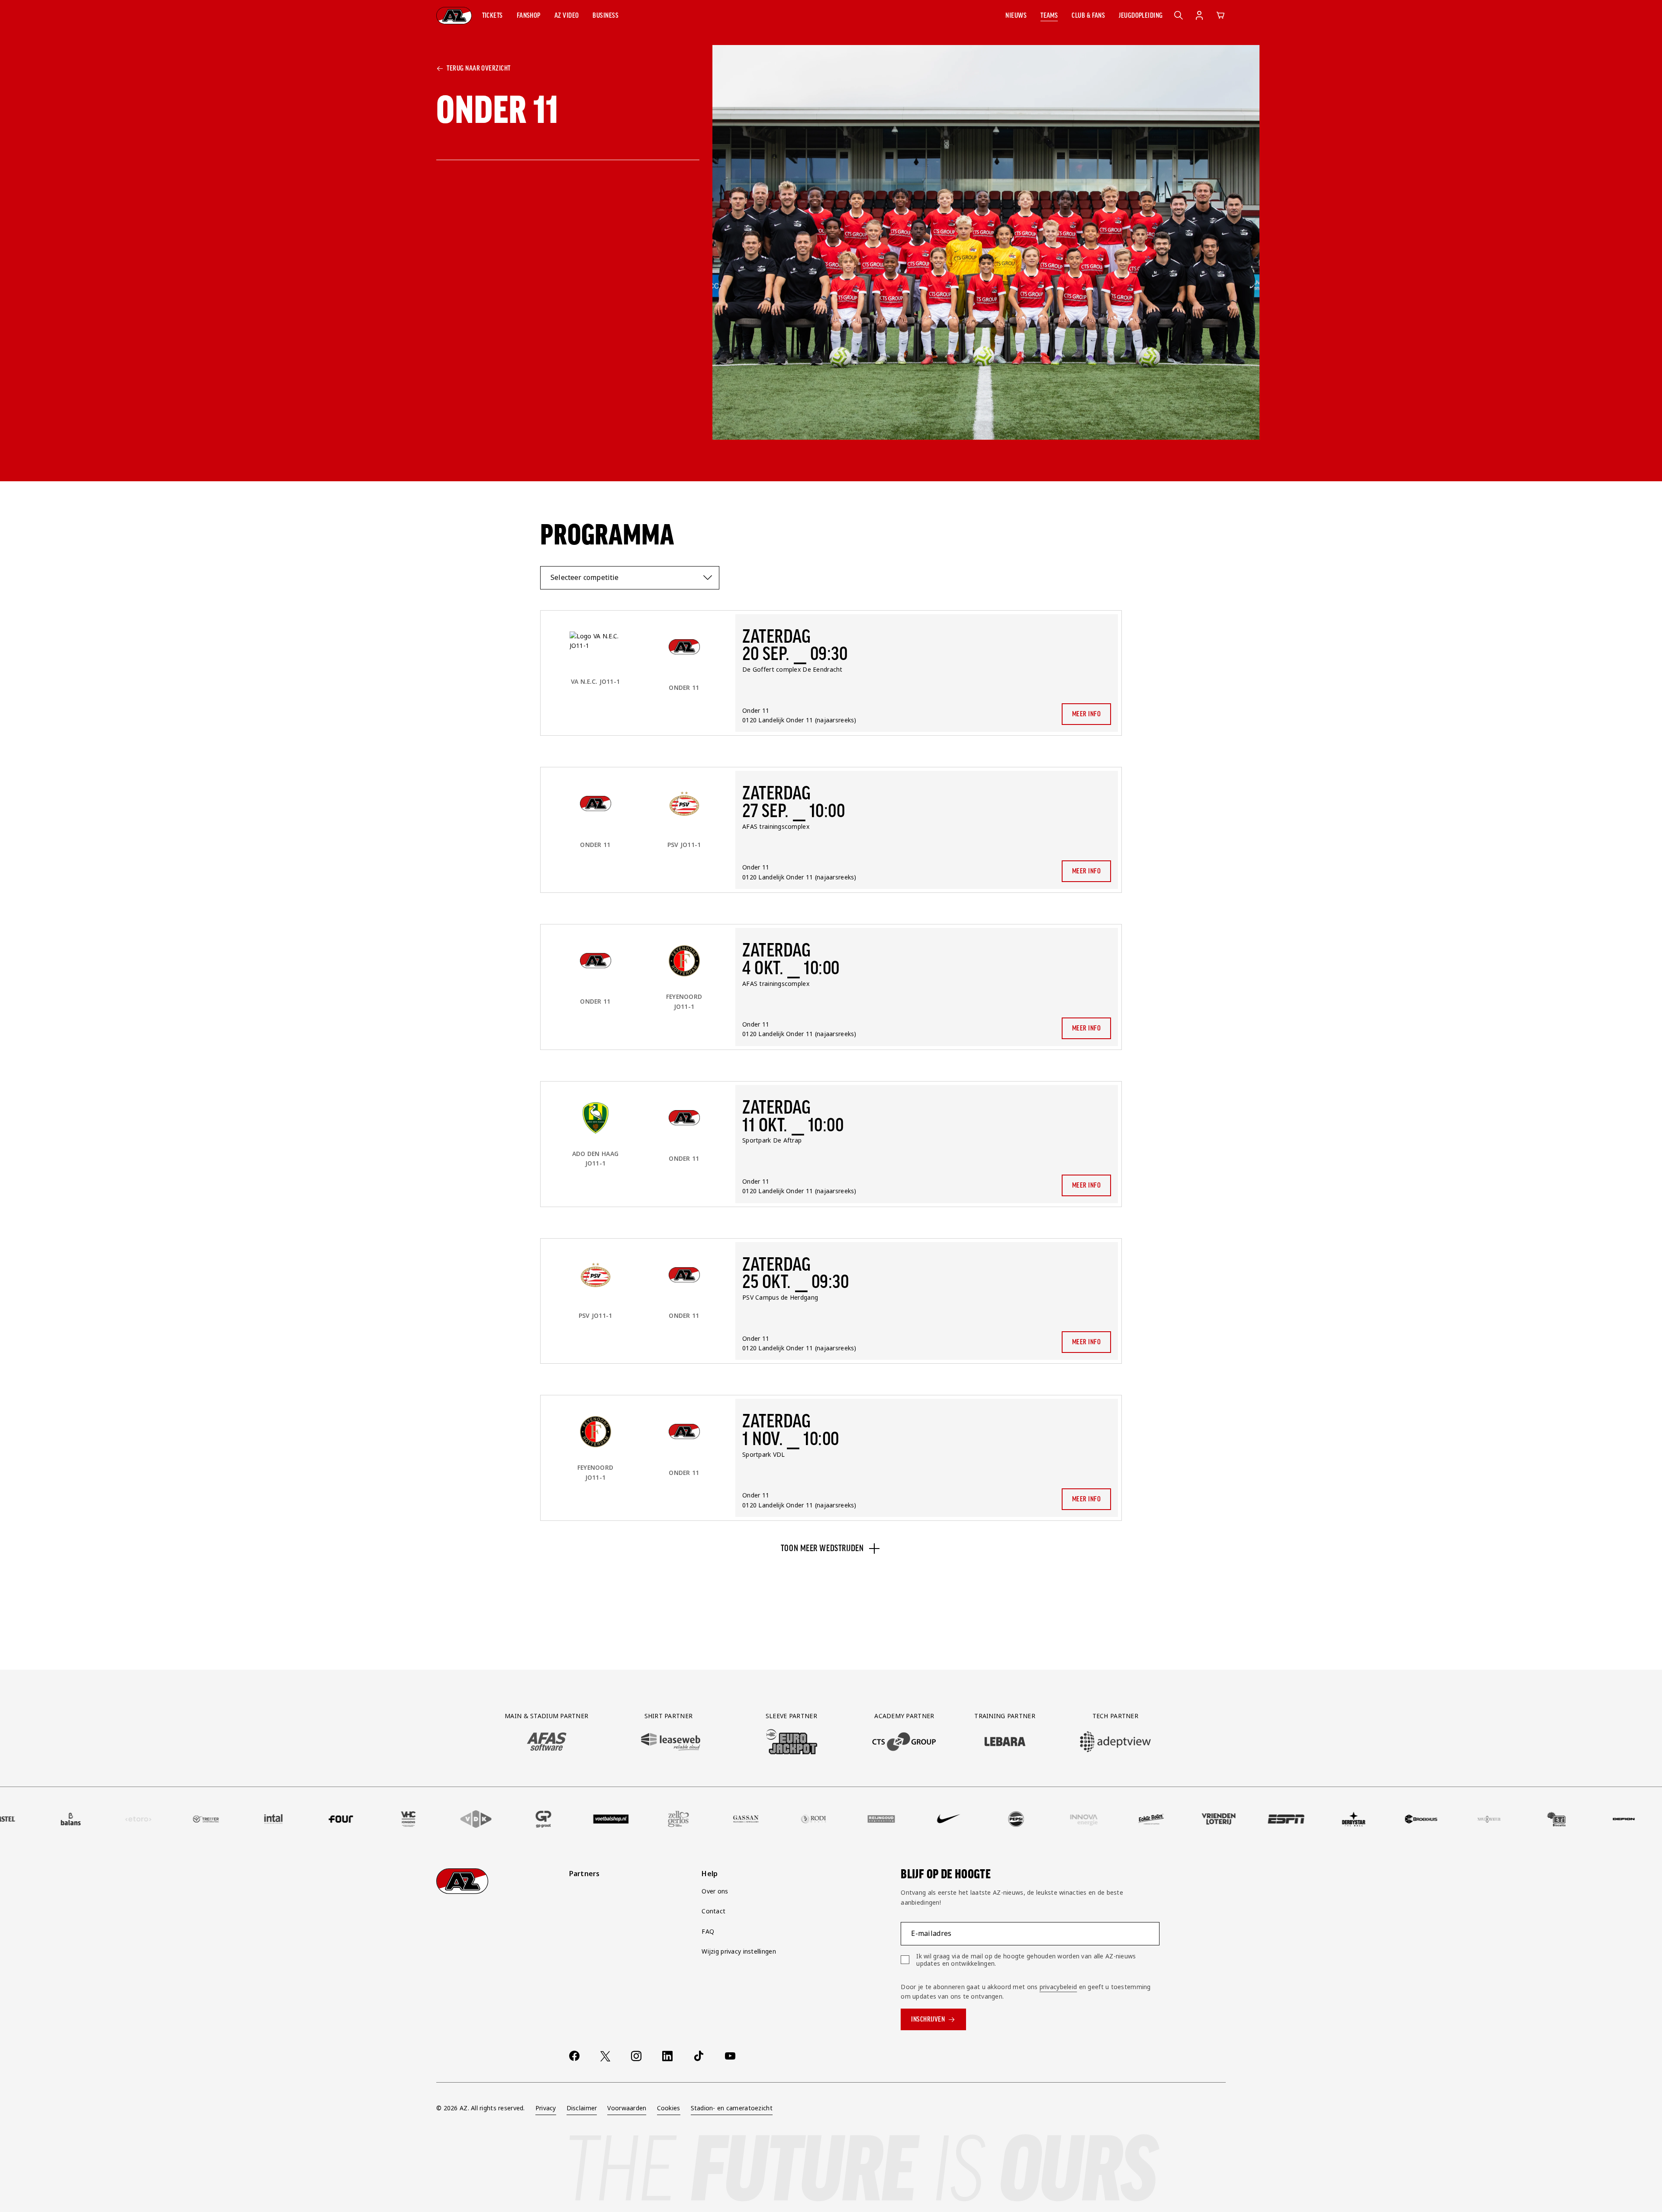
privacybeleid (1058, 1987)
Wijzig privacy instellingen (739, 1951)
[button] (493, 16)
